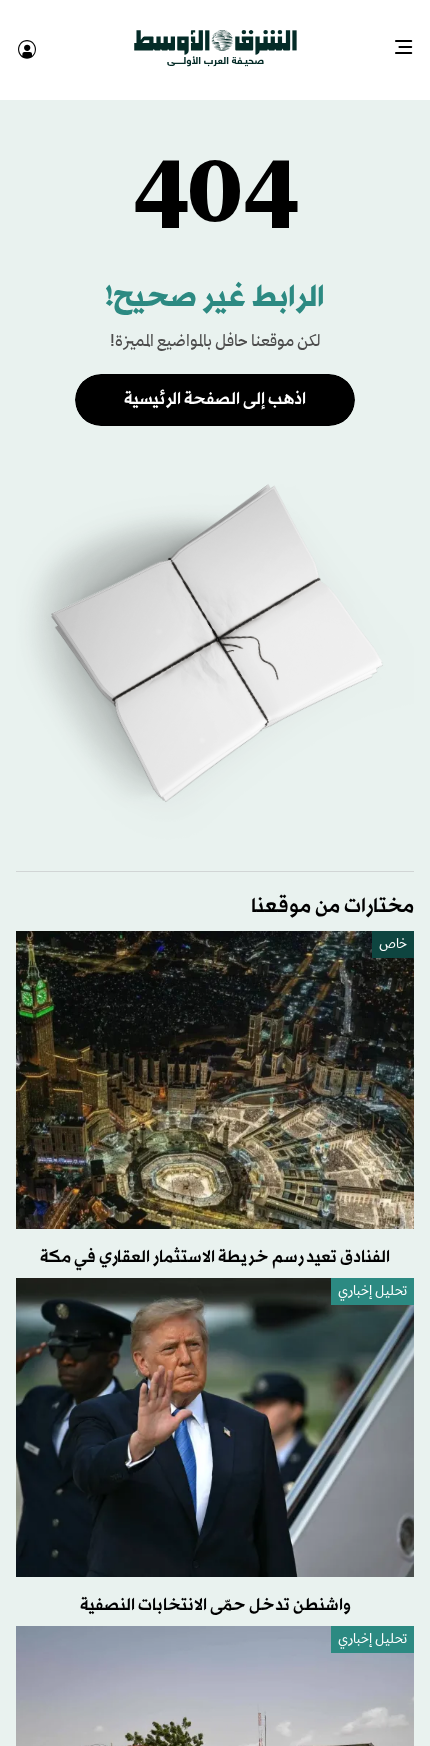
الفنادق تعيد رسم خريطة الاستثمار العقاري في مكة (215, 1239)
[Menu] (411, 40)
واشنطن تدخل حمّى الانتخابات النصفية (215, 1587)
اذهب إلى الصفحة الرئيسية (215, 381)
